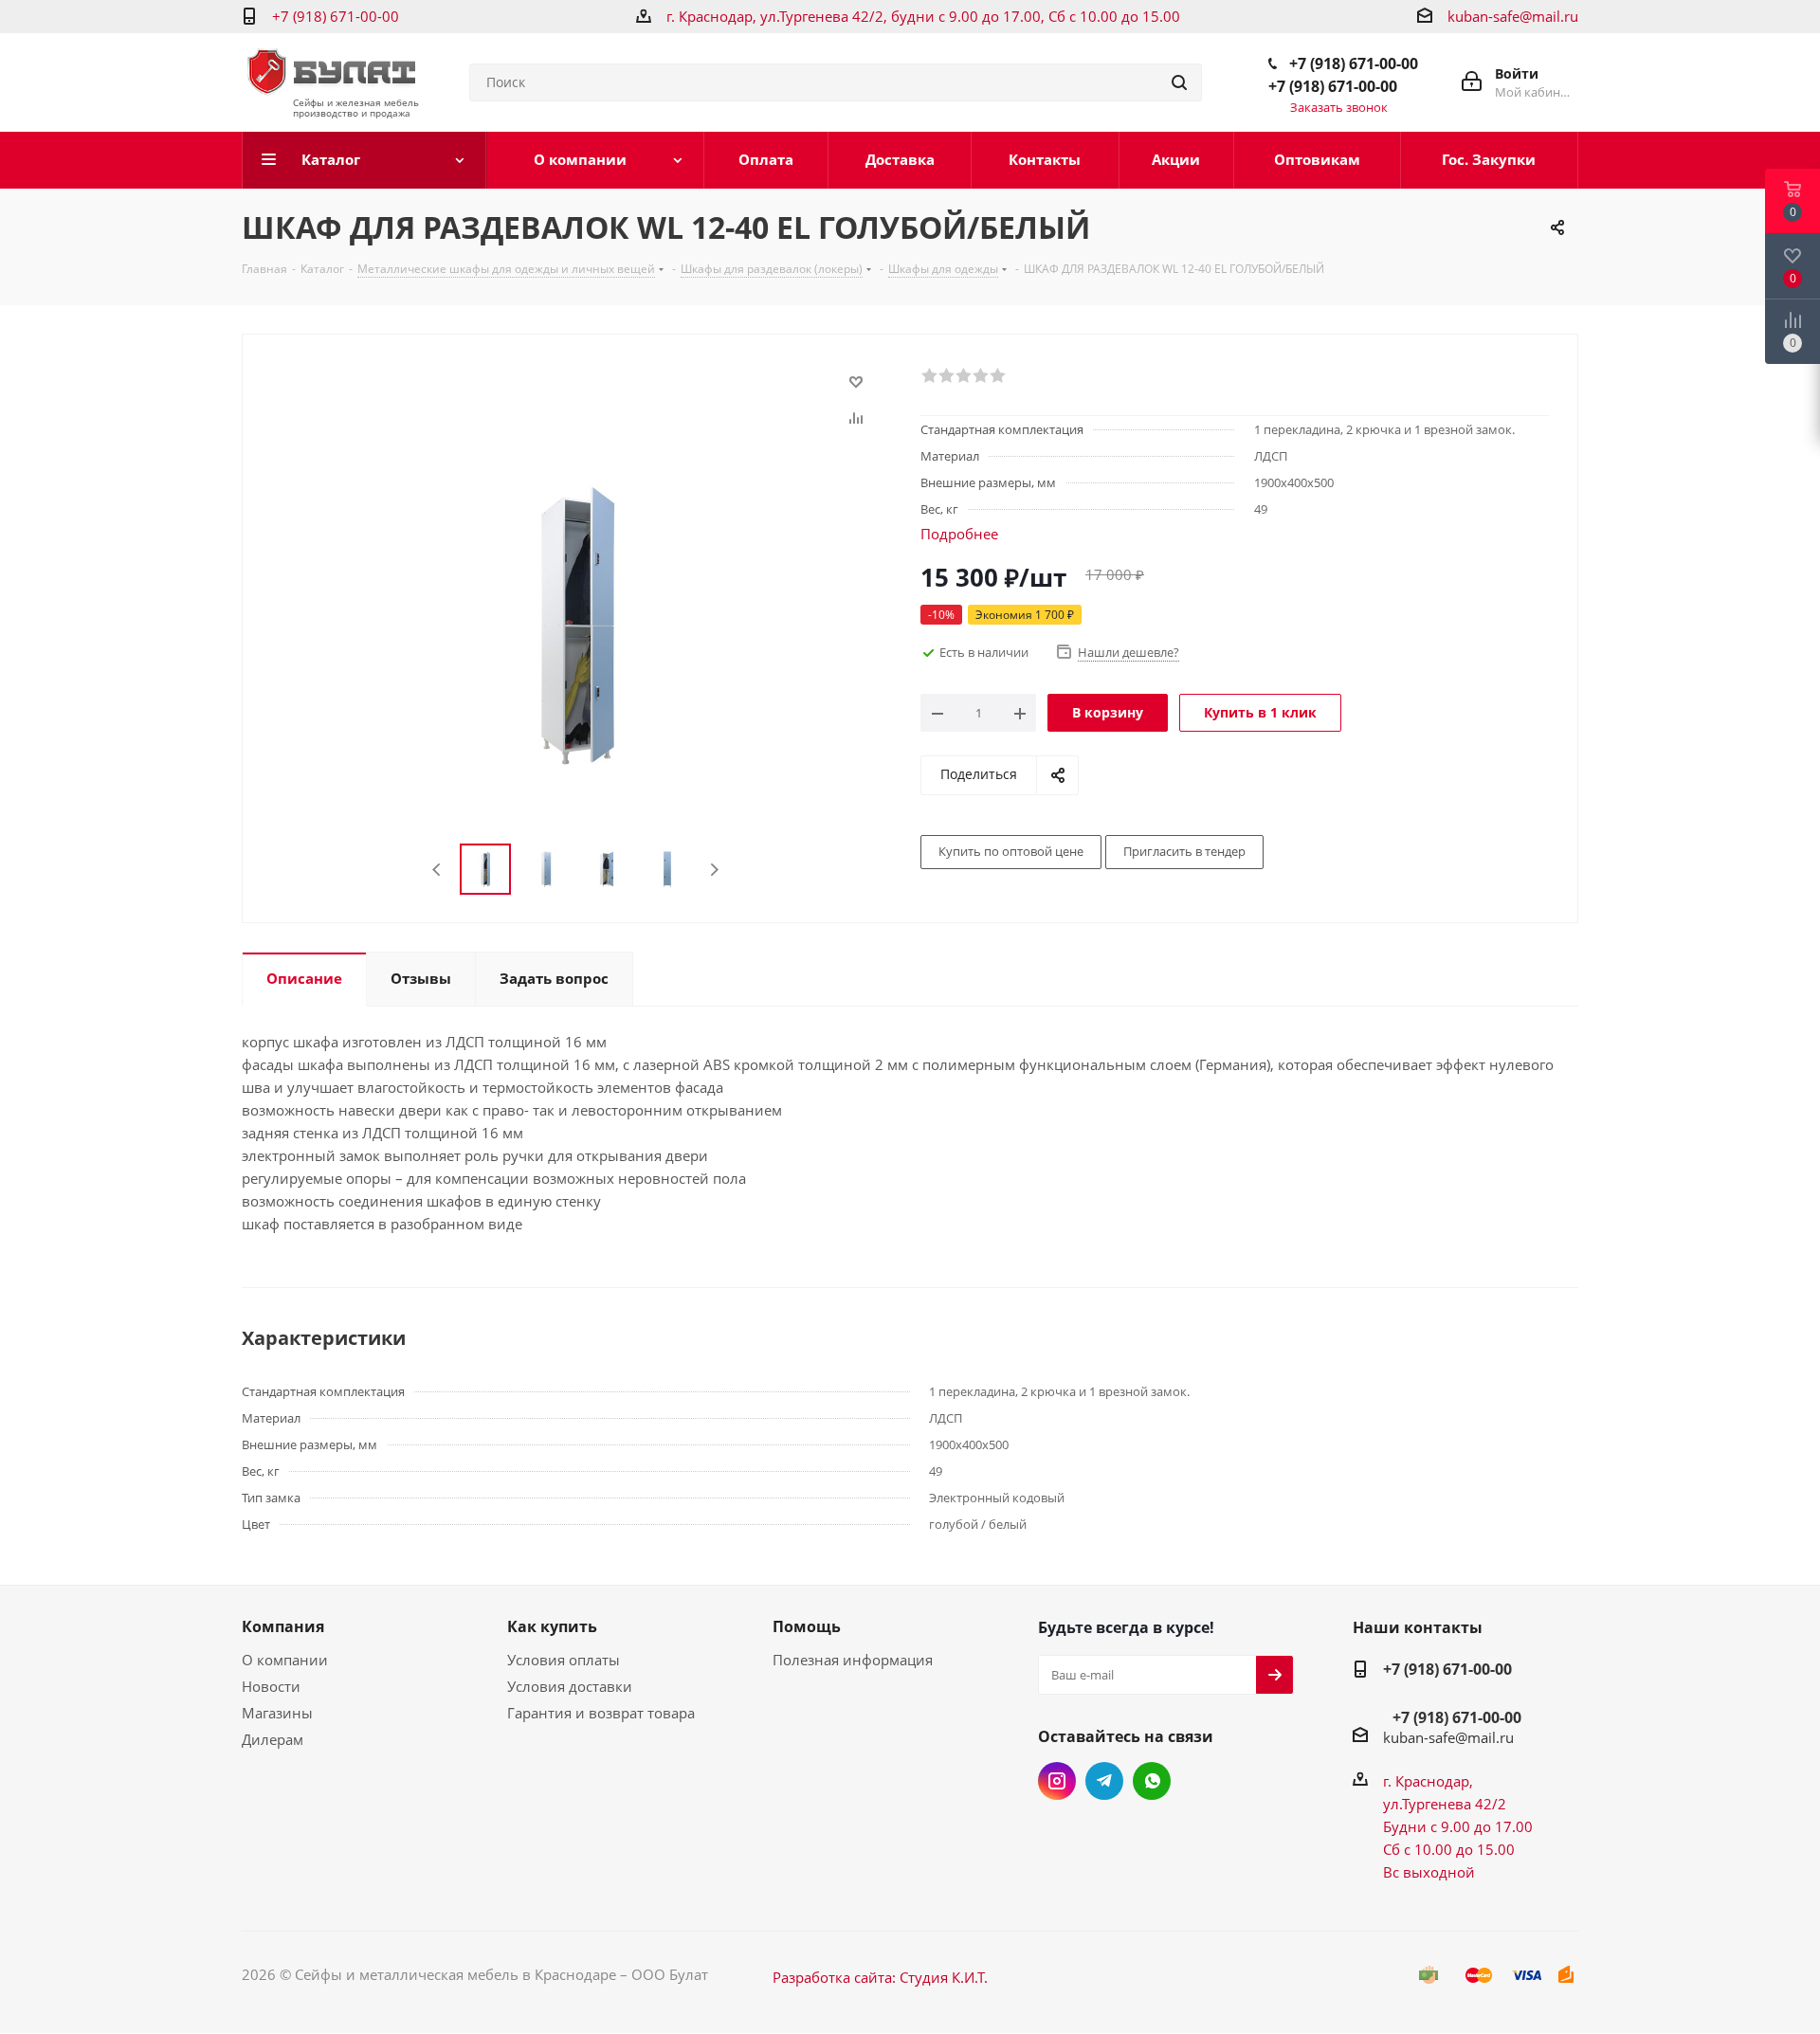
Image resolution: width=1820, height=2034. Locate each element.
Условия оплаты (564, 1660)
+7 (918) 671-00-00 (336, 16)
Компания (283, 1626)
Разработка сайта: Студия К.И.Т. (880, 1977)
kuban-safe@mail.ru (1513, 16)
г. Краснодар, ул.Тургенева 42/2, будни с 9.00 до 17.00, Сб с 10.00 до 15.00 (923, 16)
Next (714, 870)
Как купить (552, 1626)
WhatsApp (1152, 1781)
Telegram (1104, 1781)
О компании (285, 1660)
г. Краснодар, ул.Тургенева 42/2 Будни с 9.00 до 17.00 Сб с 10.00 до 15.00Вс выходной (1458, 1826)
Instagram (1057, 1781)
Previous (437, 870)
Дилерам (273, 1739)
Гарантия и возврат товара (601, 1713)
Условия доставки (570, 1686)
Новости (271, 1686)
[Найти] (1179, 82)
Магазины (277, 1713)
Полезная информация (853, 1660)
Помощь (807, 1626)
